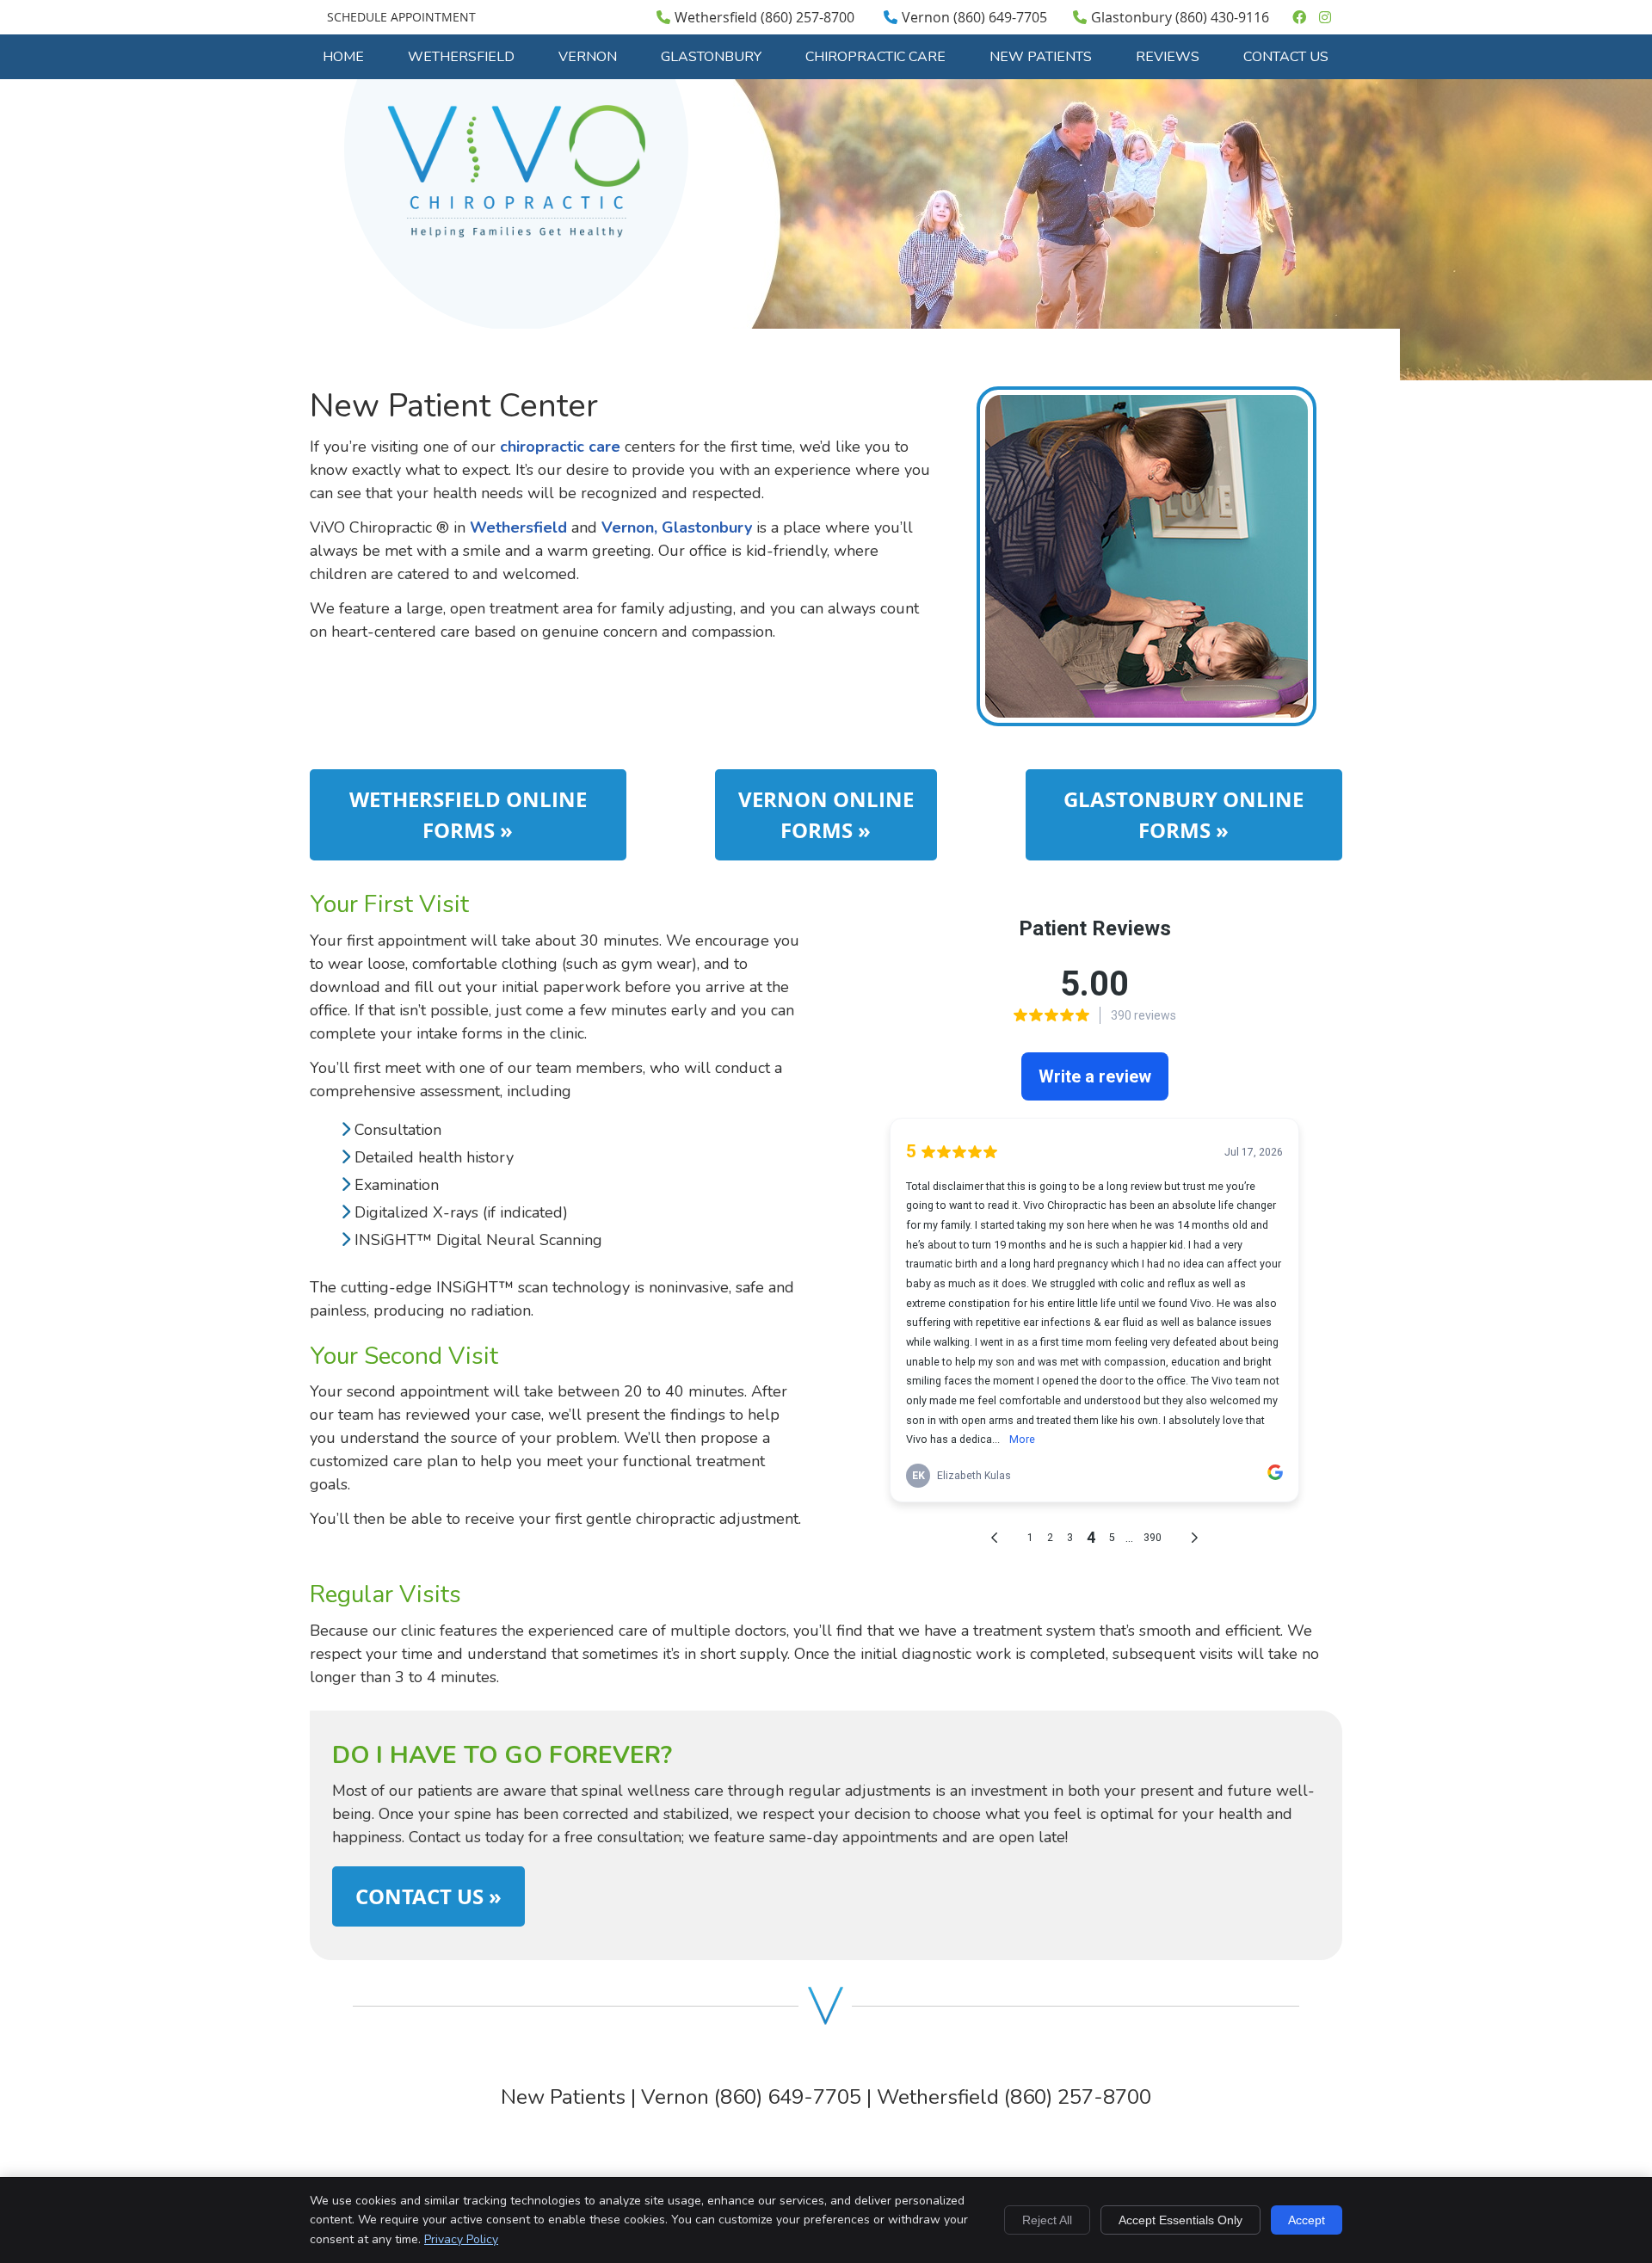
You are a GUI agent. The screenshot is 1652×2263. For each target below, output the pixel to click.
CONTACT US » (428, 1896)
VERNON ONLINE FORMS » (826, 815)
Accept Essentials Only (1180, 2220)
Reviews (1168, 57)
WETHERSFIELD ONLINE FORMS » (468, 815)
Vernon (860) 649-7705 (974, 17)
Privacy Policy (461, 2239)
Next (1331, 570)
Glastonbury (711, 57)
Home (343, 57)
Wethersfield (461, 57)
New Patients (1041, 57)
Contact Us (1286, 57)
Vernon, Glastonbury (677, 527)
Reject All (1047, 2220)
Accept (1307, 2220)
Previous (962, 570)
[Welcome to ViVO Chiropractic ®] (516, 232)
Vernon (588, 57)
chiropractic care (560, 447)
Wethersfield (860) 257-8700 (764, 17)
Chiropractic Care (875, 57)
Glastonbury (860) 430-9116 (1180, 17)
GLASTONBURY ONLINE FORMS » (1184, 815)
